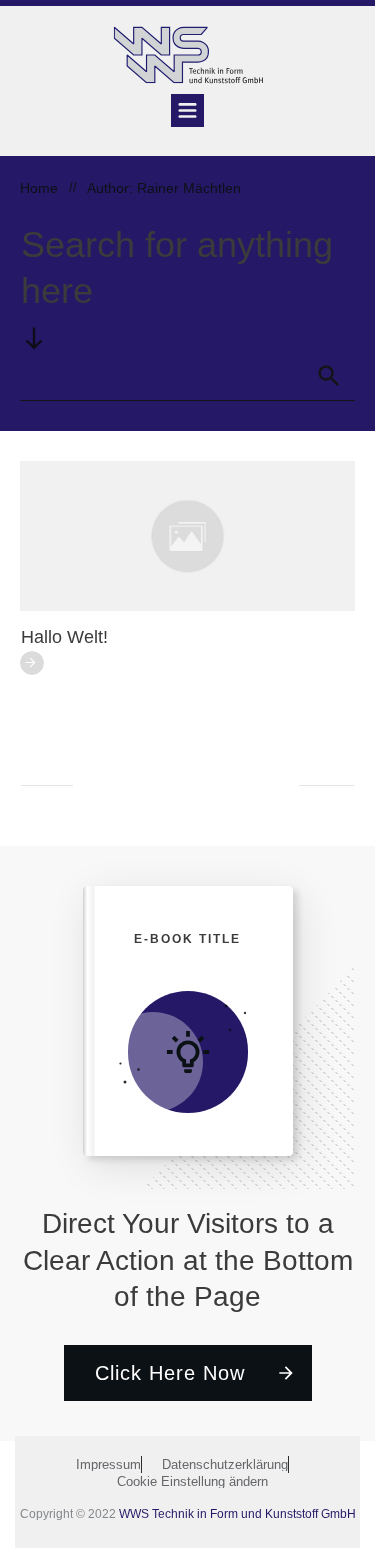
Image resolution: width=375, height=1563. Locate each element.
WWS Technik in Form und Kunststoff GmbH (237, 1514)
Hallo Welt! (64, 637)
